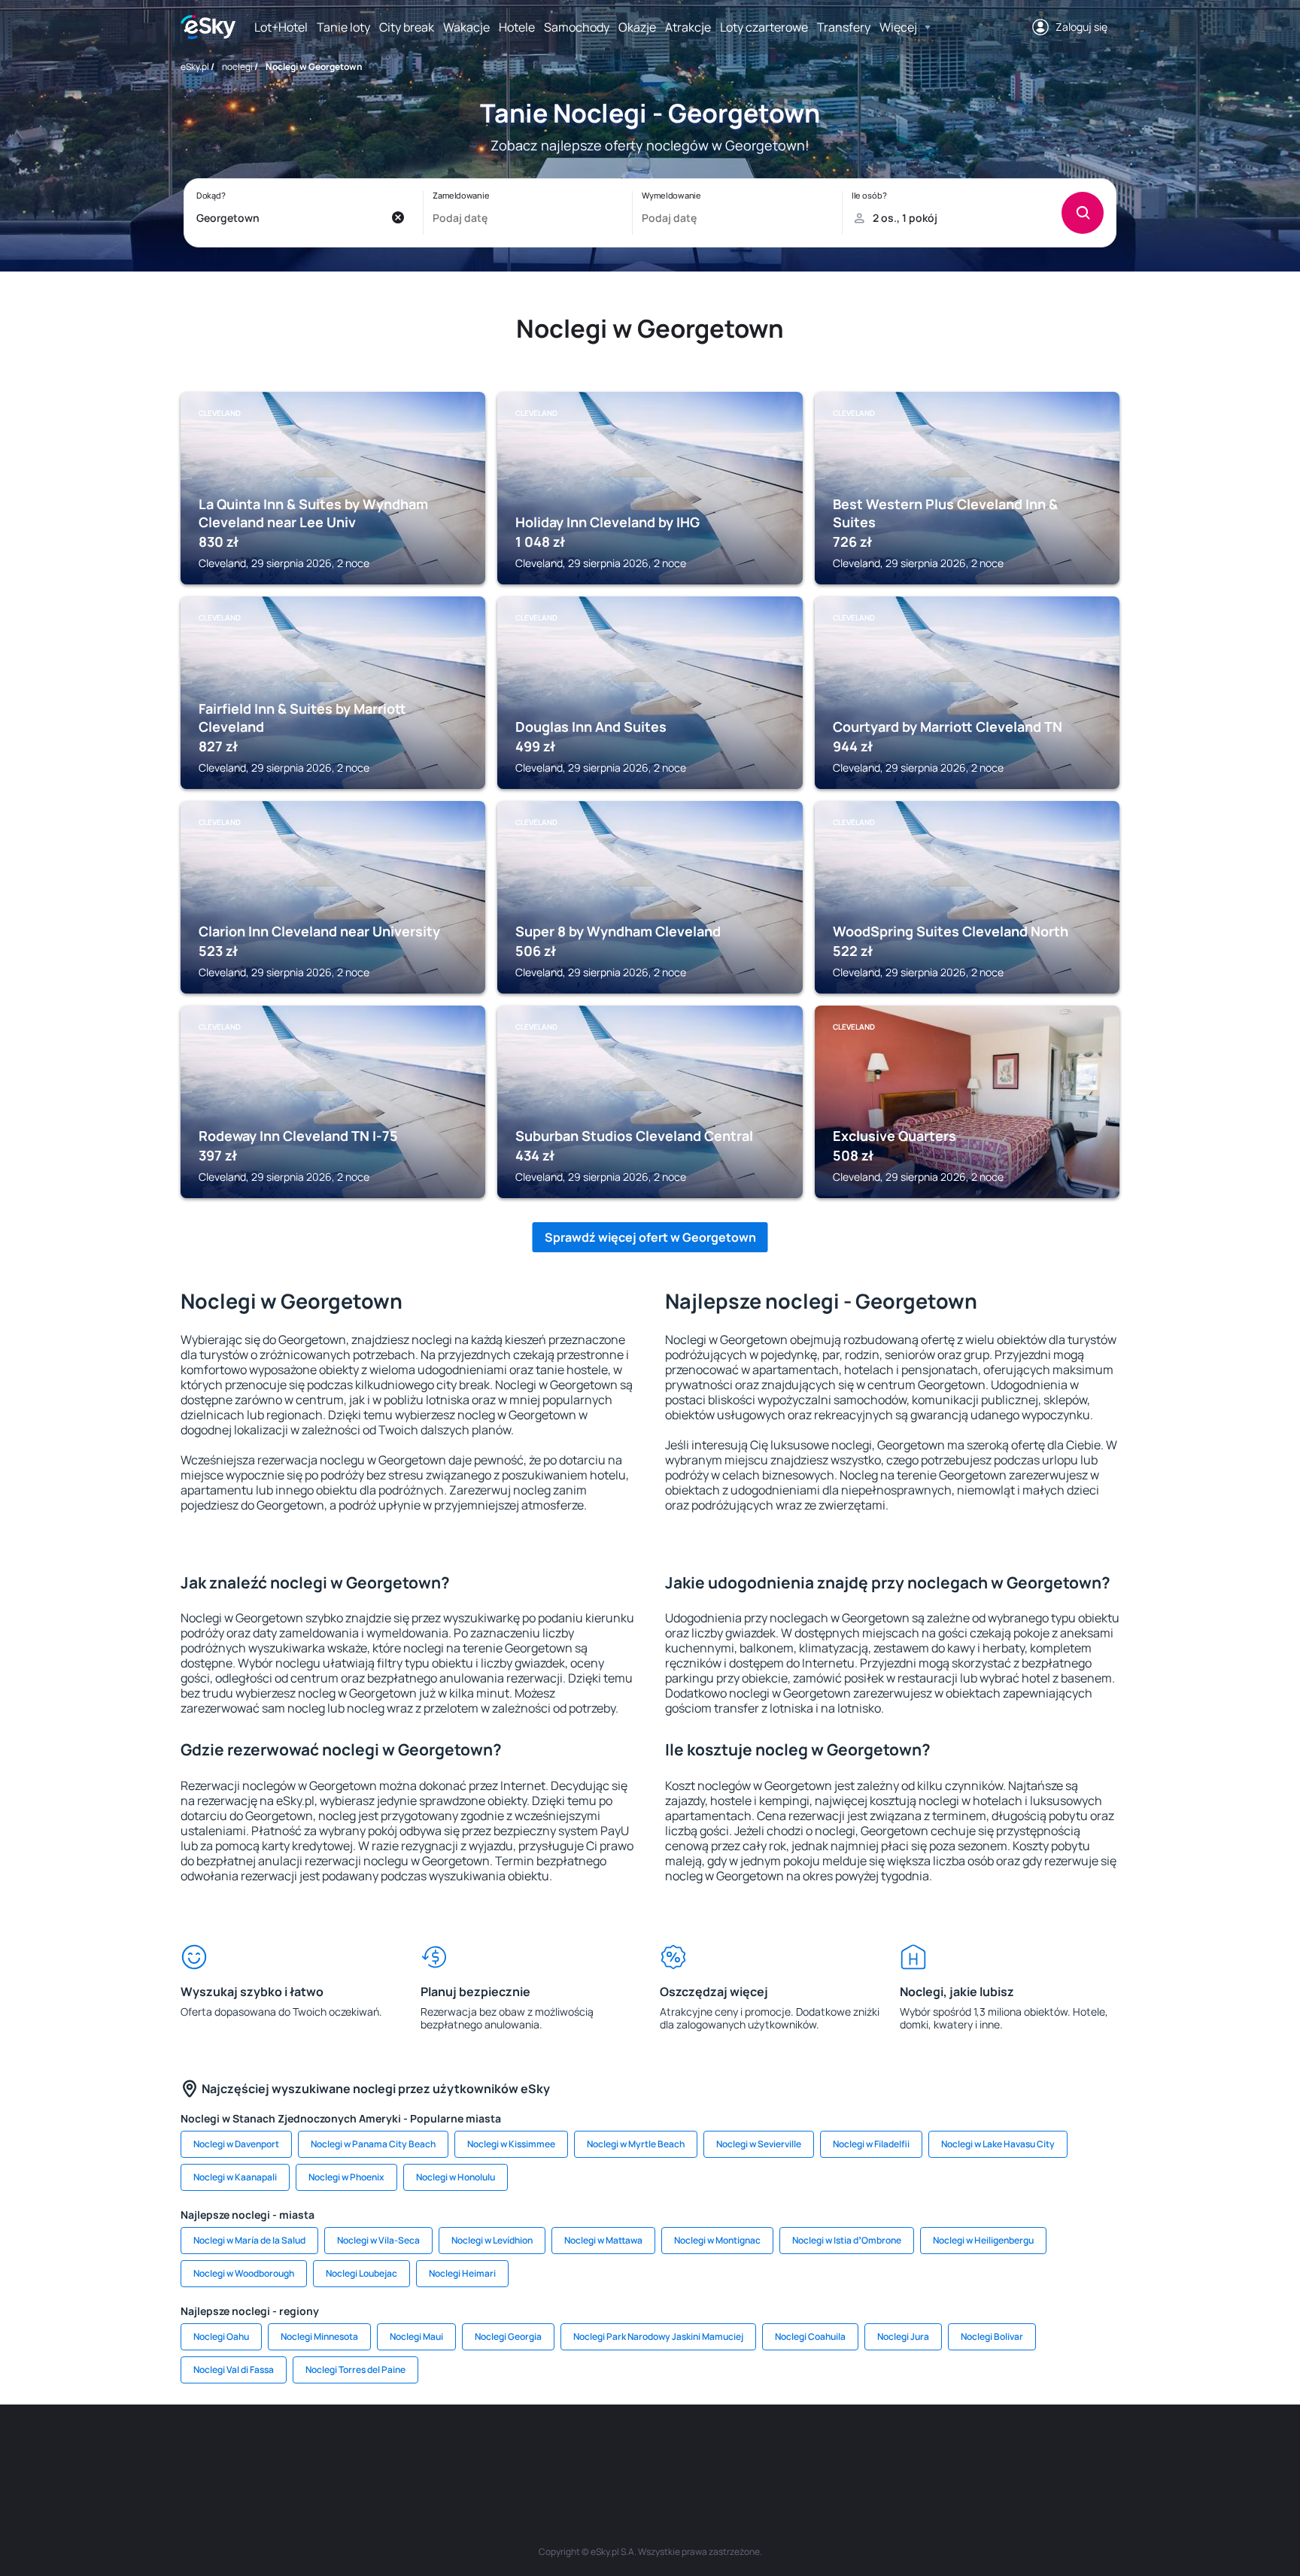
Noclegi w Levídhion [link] (492, 2240)
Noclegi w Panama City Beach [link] (373, 2144)
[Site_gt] (921, 2450)
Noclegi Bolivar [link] (992, 2336)
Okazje (637, 27)
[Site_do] (740, 2450)
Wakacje (466, 27)
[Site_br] (289, 2450)
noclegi (237, 67)
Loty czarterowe (764, 27)
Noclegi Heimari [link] (462, 2273)
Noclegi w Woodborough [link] (244, 2273)
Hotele (517, 27)
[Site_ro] (334, 2450)
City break (407, 27)
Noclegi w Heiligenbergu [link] (983, 2240)
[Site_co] (695, 2450)
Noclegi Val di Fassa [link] (234, 2370)
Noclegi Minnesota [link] (319, 2336)
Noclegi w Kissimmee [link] (511, 2144)
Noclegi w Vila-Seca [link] (378, 2240)
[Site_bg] (379, 2450)
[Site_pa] (785, 2450)
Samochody (577, 27)
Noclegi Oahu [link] (221, 2336)
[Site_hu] (650, 2450)
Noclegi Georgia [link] (508, 2336)
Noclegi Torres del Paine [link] (355, 2370)
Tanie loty (343, 27)
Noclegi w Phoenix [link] (346, 2177)
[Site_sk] (605, 2450)
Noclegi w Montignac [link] (717, 2240)
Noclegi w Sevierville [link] (759, 2144)
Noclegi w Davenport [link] (236, 2144)
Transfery (844, 27)
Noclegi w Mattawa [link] (603, 2240)
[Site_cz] (515, 2450)
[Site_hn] (966, 2450)
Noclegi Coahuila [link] (810, 2336)
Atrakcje (688, 27)
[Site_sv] (831, 2450)
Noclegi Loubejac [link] (361, 2273)
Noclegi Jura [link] (903, 2336)
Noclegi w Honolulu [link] (456, 2177)
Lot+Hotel (281, 27)
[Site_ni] (876, 2450)
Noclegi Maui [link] (416, 2336)
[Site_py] (1011, 2450)
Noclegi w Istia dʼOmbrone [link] (847, 2240)
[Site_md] (560, 2450)
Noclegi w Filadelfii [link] (871, 2144)
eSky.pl (195, 67)
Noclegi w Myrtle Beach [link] (636, 2144)
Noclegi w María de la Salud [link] (249, 2240)
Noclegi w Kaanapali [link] (235, 2177)
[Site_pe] (424, 2450)
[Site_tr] (469, 2450)
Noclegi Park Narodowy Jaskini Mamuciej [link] (658, 2336)
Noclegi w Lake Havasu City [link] (998, 2144)
